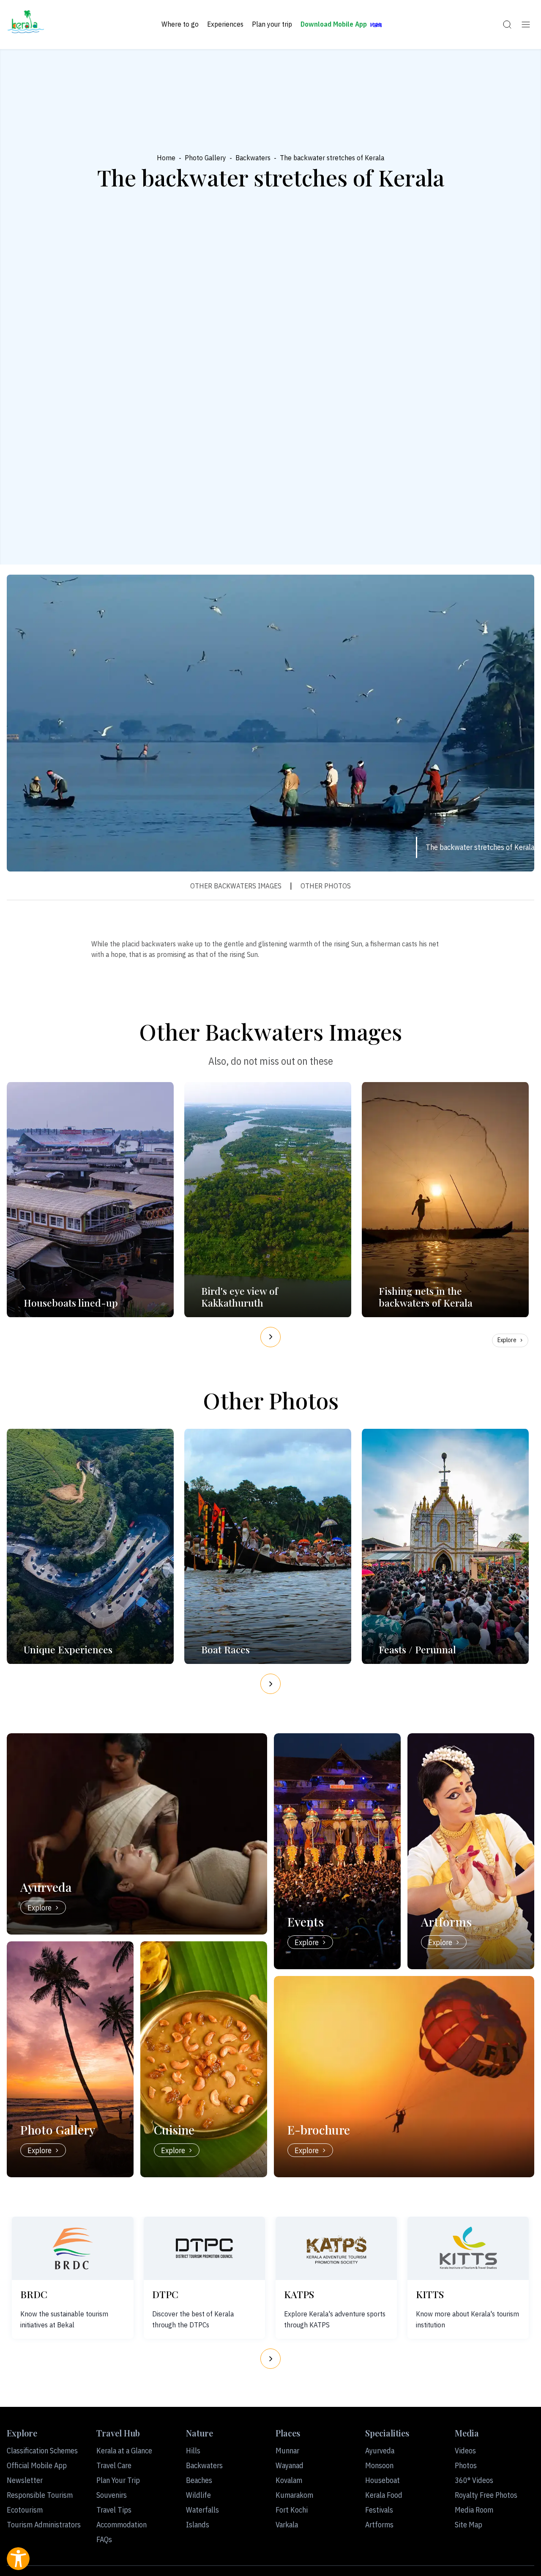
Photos (466, 2465)
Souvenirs (112, 2495)
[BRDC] (73, 2248)
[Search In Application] (507, 25)
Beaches (199, 2480)
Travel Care (114, 2465)
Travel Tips (114, 2510)
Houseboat (383, 2480)
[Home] (26, 25)
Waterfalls (202, 2510)
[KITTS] (468, 2248)
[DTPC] (205, 2248)
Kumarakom (294, 2495)
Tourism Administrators (44, 2525)
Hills (193, 2451)
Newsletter (25, 2480)
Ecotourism (25, 2510)
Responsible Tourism (40, 2495)
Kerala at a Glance (124, 2451)
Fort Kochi (292, 2510)
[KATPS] (336, 2248)
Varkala (287, 2525)
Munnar (287, 2451)
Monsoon (379, 2465)
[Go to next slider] (270, 1337)
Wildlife (198, 2495)
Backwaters (253, 158)
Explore (507, 1340)
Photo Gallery (205, 158)
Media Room (474, 2510)
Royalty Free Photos (486, 2495)
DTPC (165, 2294)
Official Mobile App (37, 2465)
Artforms (379, 2525)
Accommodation (122, 2525)
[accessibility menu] (18, 2559)
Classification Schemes (42, 2451)
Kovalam (289, 2480)
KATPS (299, 2294)
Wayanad (290, 2465)
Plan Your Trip (118, 2480)
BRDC (34, 2294)
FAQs (104, 2539)
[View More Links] (526, 25)
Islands (198, 2525)
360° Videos (474, 2480)
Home (166, 158)
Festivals (379, 2510)
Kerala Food (384, 2495)
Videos (465, 2451)
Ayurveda (380, 2451)
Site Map (469, 2525)
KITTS (430, 2294)
